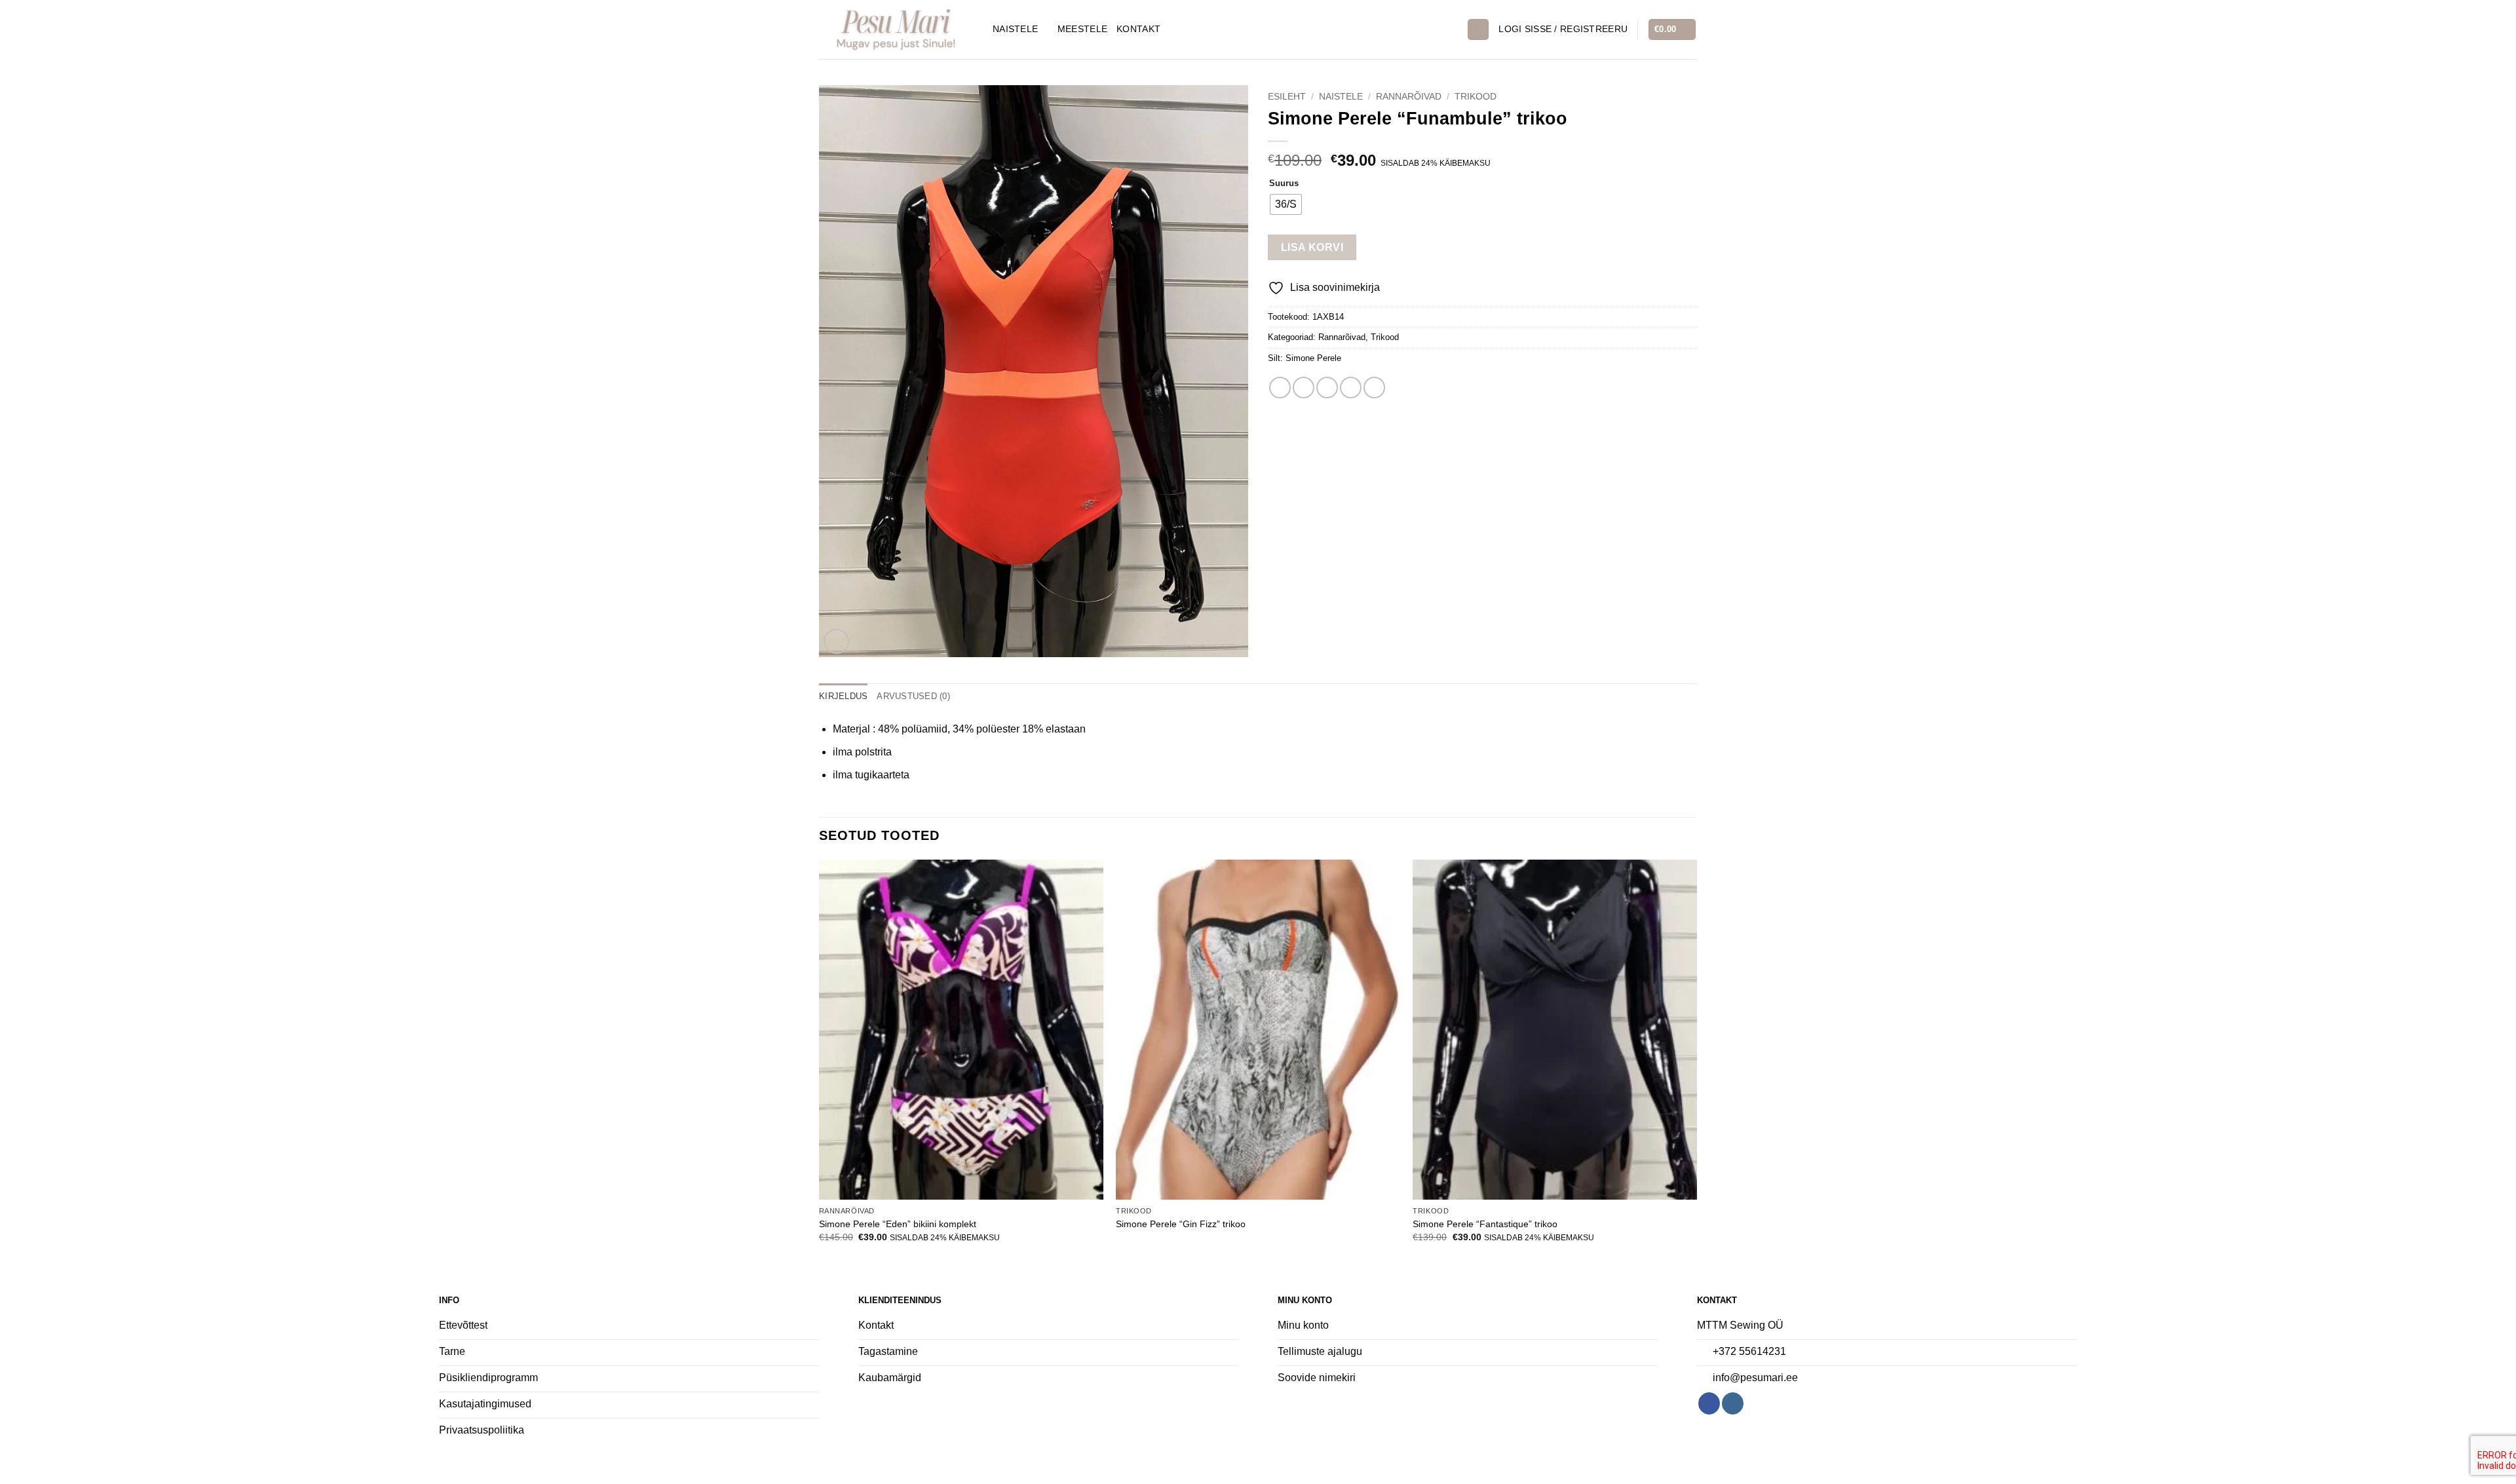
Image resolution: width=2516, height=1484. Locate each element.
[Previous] (820, 1063)
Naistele (1015, 29)
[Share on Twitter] (1304, 388)
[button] (1563, 29)
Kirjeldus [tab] (843, 696)
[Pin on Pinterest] (1351, 388)
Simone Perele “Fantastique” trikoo (1485, 1224)
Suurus (1284, 183)
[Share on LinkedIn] (1374, 388)
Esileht (1287, 97)
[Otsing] (1478, 30)
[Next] (1696, 1063)
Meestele (1082, 29)
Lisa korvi (1312, 247)
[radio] (1286, 204)
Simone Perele (1313, 358)
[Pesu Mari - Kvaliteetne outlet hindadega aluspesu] (896, 29)
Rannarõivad (1409, 97)
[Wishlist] (1452, 29)
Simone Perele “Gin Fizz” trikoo (1181, 1224)
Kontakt (1138, 29)
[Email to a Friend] (1327, 388)
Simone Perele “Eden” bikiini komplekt (898, 1224)
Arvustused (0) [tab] (913, 696)
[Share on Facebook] (1280, 388)
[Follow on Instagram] (1733, 1403)
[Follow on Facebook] (1709, 1403)
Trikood (1476, 97)
